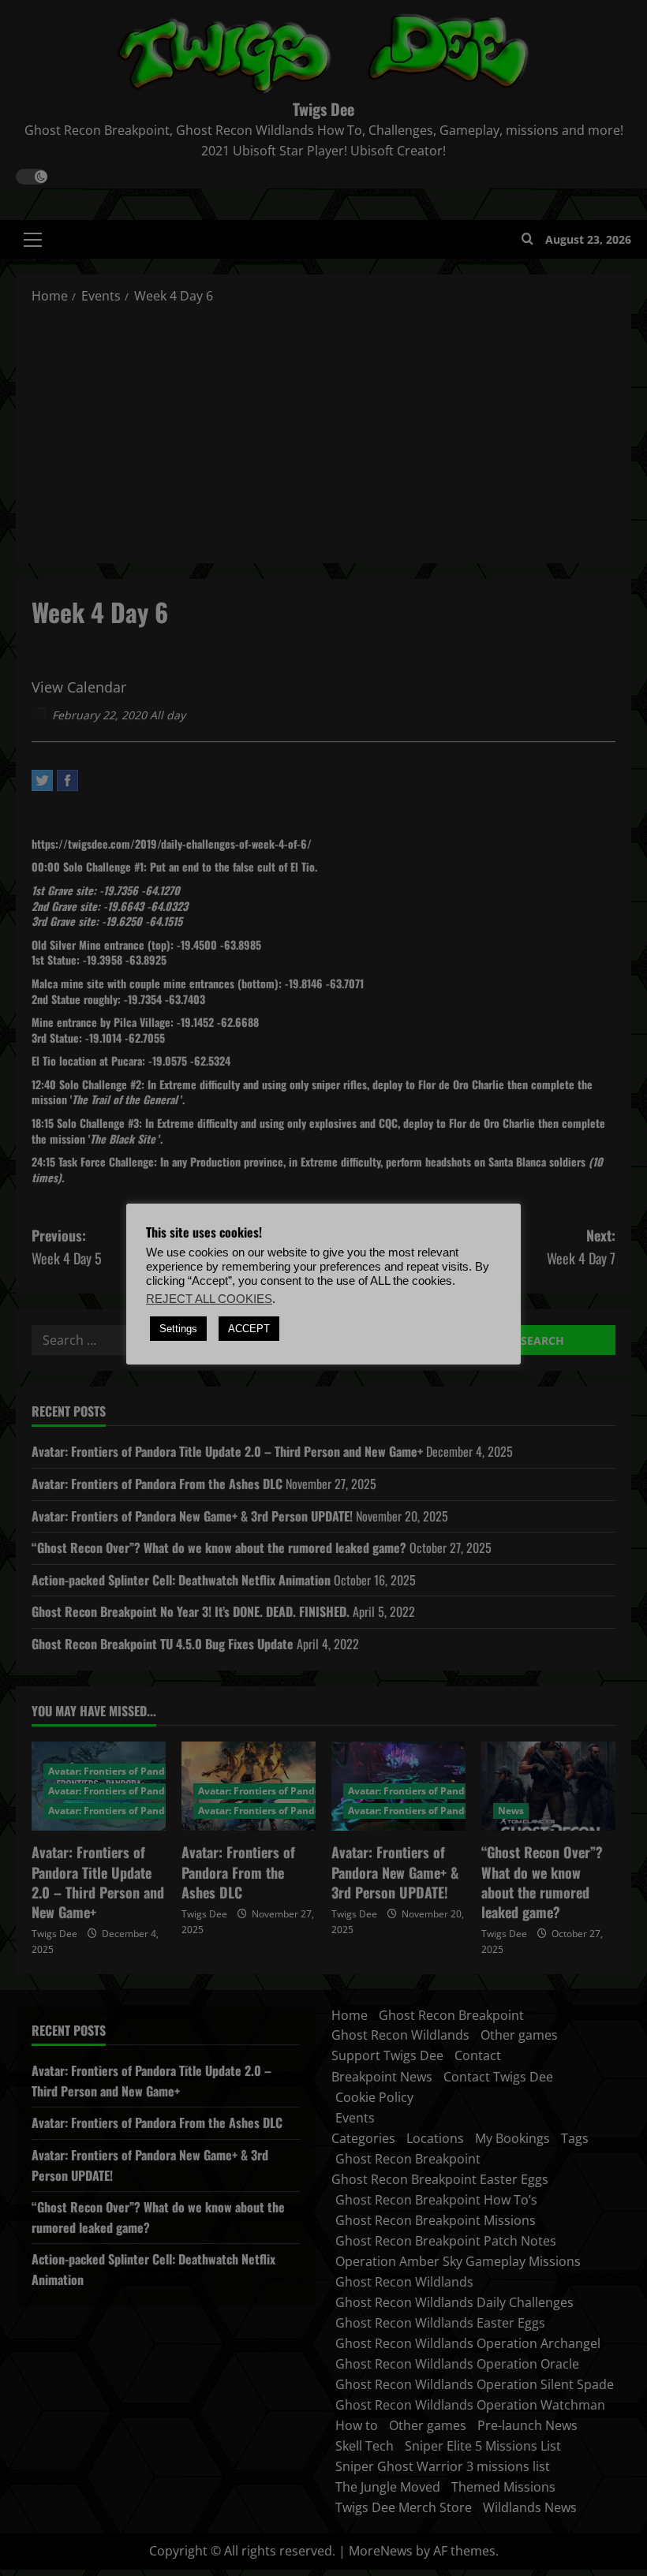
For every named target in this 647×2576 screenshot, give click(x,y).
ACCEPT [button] (249, 1329)
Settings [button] (178, 1329)
